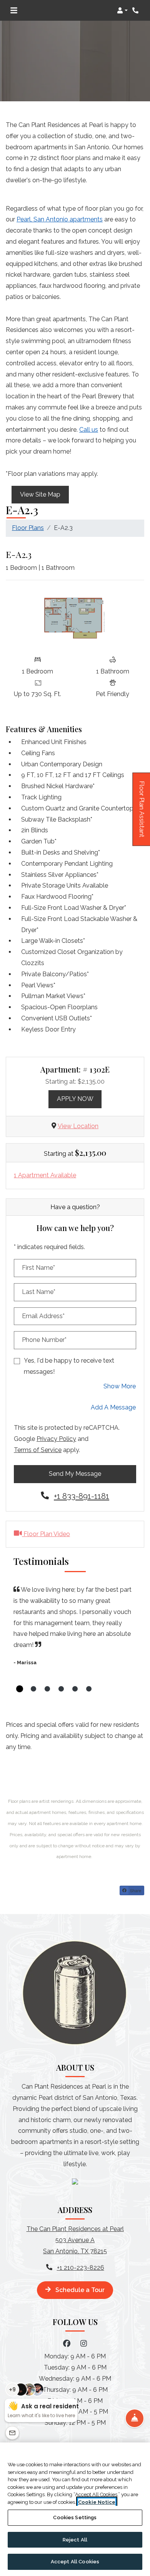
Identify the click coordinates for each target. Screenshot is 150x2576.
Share (135, 1890)
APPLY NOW (79, 1099)
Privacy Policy (56, 1439)
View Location (78, 1126)
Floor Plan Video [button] (46, 1534)
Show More (120, 1386)
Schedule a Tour (79, 2290)
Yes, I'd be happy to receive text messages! (69, 1366)
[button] (122, 10)
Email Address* (43, 1316)
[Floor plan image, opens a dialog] (75, 619)
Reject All (75, 2540)
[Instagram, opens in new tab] (83, 2343)
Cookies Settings (75, 2517)
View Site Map (40, 494)
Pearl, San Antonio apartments (60, 219)
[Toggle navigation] (14, 10)
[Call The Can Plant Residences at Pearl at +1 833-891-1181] (136, 10)
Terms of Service (38, 1450)
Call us (89, 430)
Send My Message (75, 1474)
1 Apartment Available (45, 1175)
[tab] (20, 1689)
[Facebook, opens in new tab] (67, 2343)
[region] (75, 2509)
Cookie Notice (97, 2502)
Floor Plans (28, 528)
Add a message (113, 1407)
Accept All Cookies (75, 2562)
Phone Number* (44, 1340)
